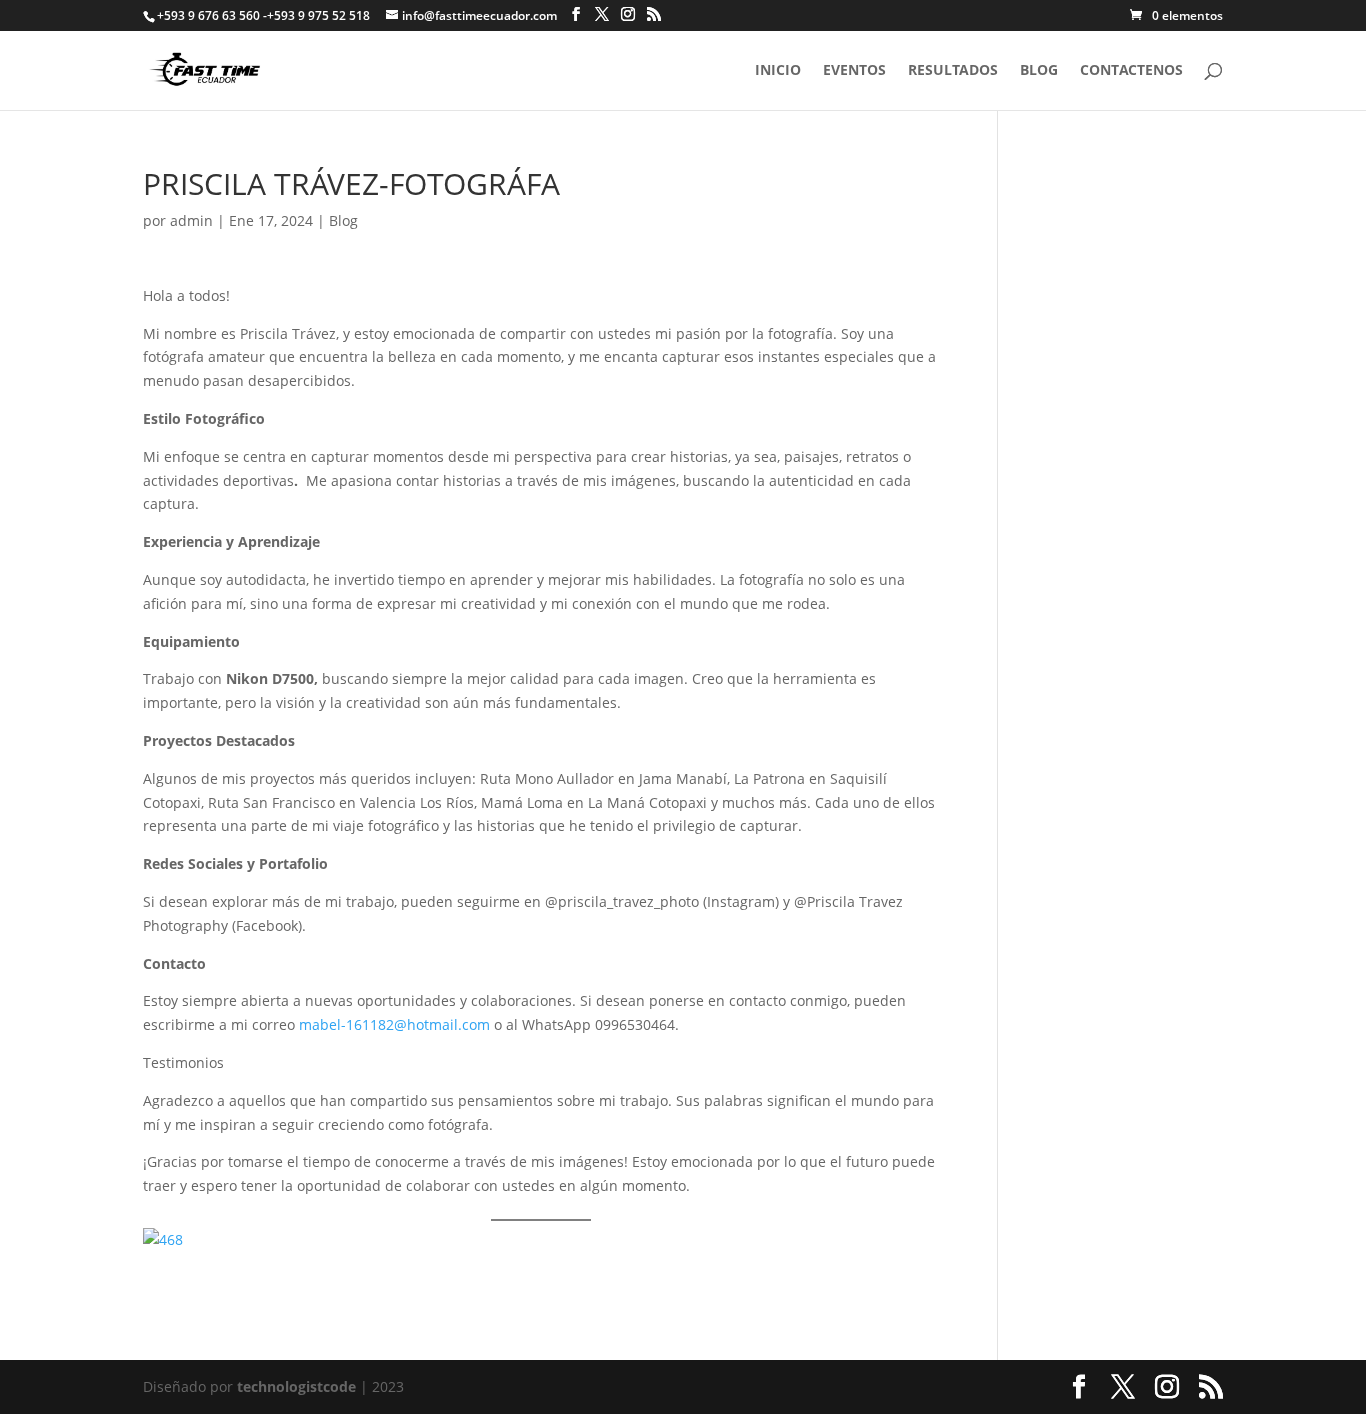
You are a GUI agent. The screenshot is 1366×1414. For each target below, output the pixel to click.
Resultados (953, 71)
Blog (1039, 71)
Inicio (778, 71)
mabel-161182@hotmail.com (394, 1024)
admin (191, 220)
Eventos (854, 71)
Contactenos (1131, 71)
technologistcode (296, 1386)
